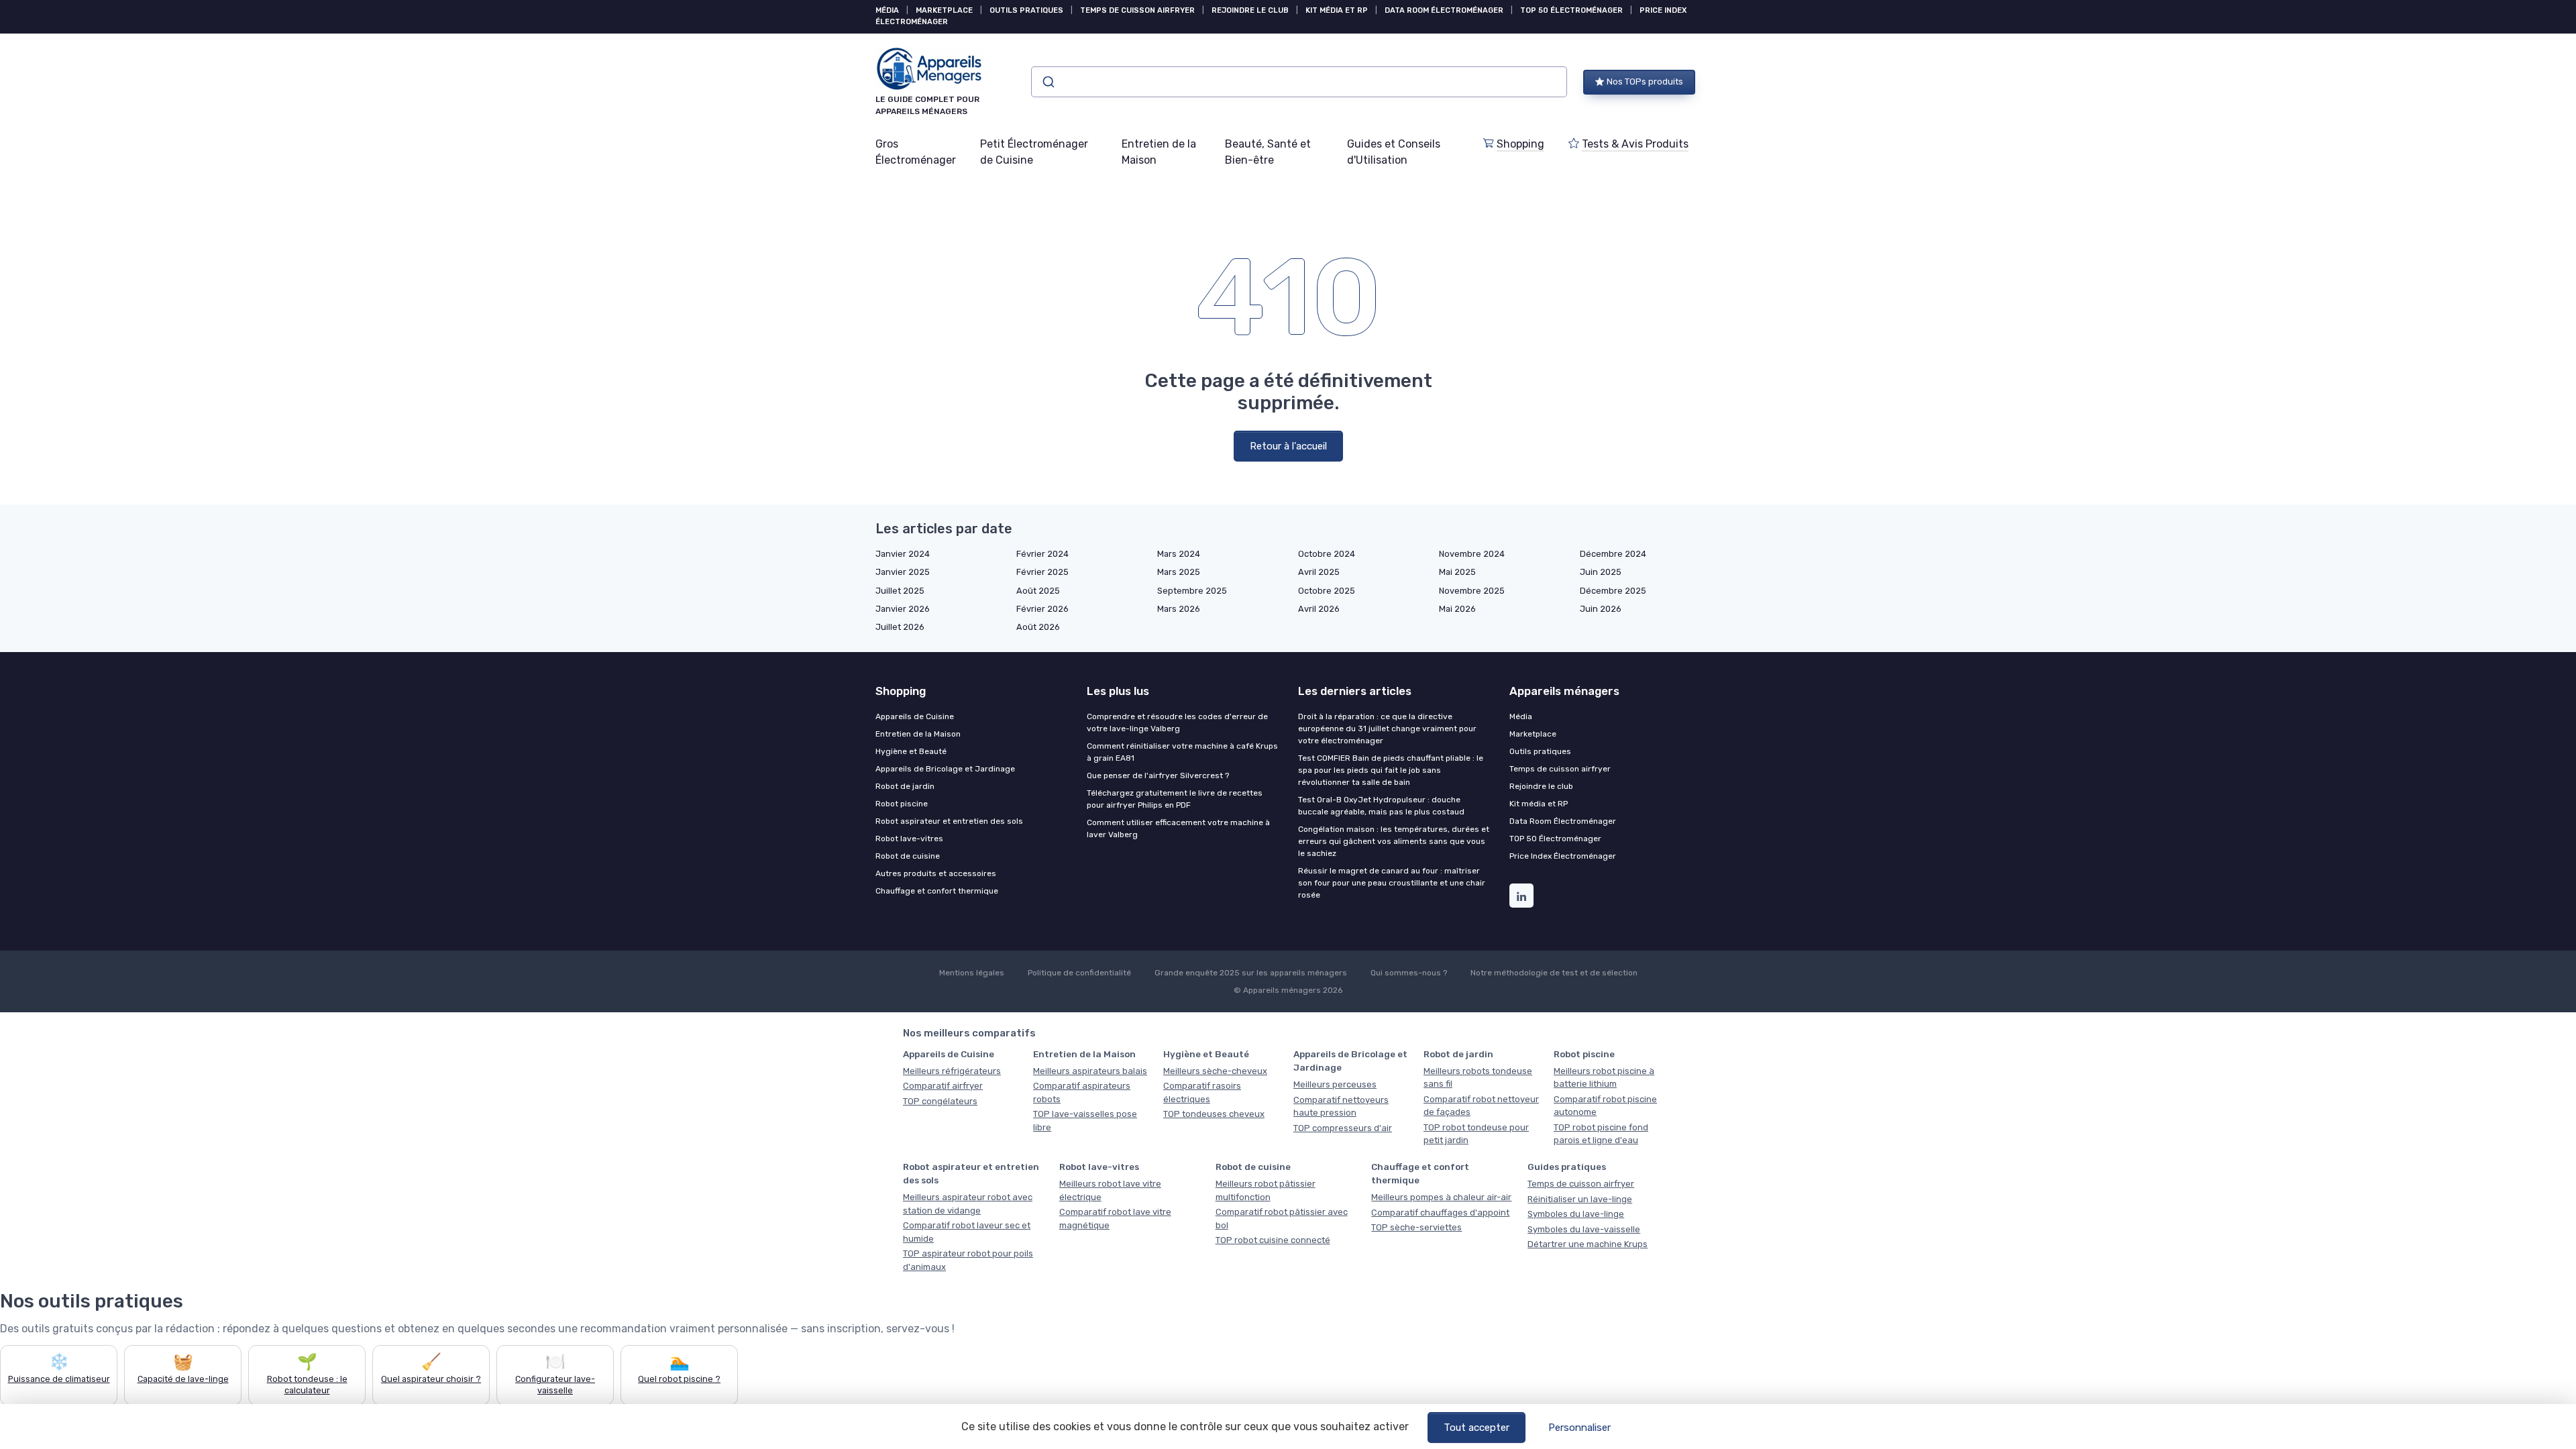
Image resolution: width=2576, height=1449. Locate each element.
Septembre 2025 (1192, 591)
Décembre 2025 (1613, 591)
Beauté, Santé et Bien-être (1268, 152)
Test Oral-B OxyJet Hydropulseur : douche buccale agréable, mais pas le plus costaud (1381, 806)
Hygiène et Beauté (911, 751)
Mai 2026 (1457, 609)
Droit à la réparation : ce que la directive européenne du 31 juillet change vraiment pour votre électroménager (1387, 729)
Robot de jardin (905, 786)
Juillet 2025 (900, 591)
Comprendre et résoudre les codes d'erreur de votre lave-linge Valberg (1177, 722)
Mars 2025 (1179, 572)
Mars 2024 (1179, 554)
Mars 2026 (1179, 609)
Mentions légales (972, 973)
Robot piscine (902, 804)
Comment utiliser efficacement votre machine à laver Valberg (1178, 828)
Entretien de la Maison (1159, 152)
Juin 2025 (1601, 572)
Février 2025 (1042, 572)
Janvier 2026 (903, 609)
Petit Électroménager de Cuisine (1034, 152)
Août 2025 (1038, 591)
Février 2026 (1042, 609)
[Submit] (1048, 82)
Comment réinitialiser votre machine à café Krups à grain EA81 (1182, 752)
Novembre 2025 (1472, 591)
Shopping (1520, 144)
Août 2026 (1038, 627)
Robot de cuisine (908, 856)
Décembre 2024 (1613, 554)
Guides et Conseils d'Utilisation (1394, 152)
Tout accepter (1477, 1428)
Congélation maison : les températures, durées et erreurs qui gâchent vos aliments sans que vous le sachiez (1394, 841)
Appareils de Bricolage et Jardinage (945, 769)
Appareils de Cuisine (915, 716)
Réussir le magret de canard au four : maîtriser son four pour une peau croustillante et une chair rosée (1392, 883)
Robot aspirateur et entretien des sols (949, 821)
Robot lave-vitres (909, 839)
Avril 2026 (1319, 609)
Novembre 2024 (1472, 554)
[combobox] (1299, 82)
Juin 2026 (1601, 609)
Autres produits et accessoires (936, 873)
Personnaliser (1579, 1428)
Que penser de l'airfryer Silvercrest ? (1158, 775)
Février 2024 (1042, 554)
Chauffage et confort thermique (937, 891)
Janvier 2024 (903, 554)
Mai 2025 (1457, 572)
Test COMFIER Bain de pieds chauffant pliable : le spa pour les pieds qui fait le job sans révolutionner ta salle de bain (1391, 770)
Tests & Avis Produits (1635, 144)
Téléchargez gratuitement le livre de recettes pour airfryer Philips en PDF (1175, 799)
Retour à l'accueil (1288, 446)
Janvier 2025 (903, 572)
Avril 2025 (1319, 572)
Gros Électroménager (916, 152)
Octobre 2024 (1327, 554)
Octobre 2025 (1327, 591)
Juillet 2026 (900, 627)
